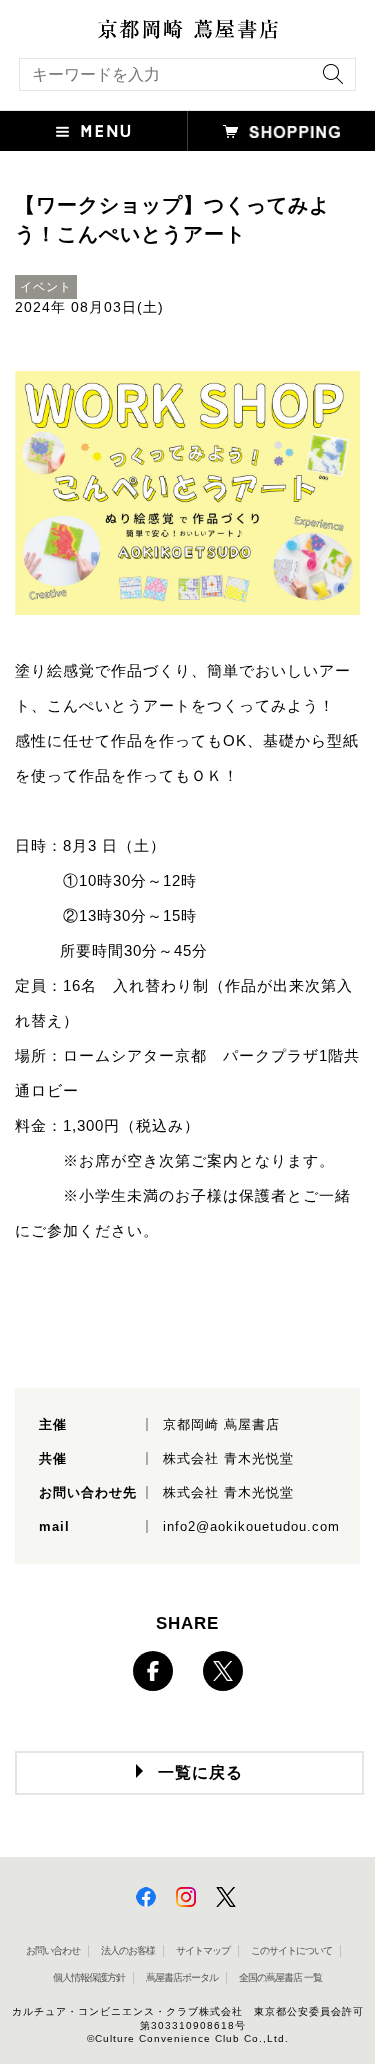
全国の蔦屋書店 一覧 (280, 1977)
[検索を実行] (328, 80)
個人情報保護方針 (89, 1977)
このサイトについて (291, 1950)
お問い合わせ (53, 1950)
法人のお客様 (128, 1950)
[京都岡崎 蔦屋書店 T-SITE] (187, 29)
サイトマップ (203, 1950)
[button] (94, 131)
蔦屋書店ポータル (182, 1977)
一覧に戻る (200, 1772)
